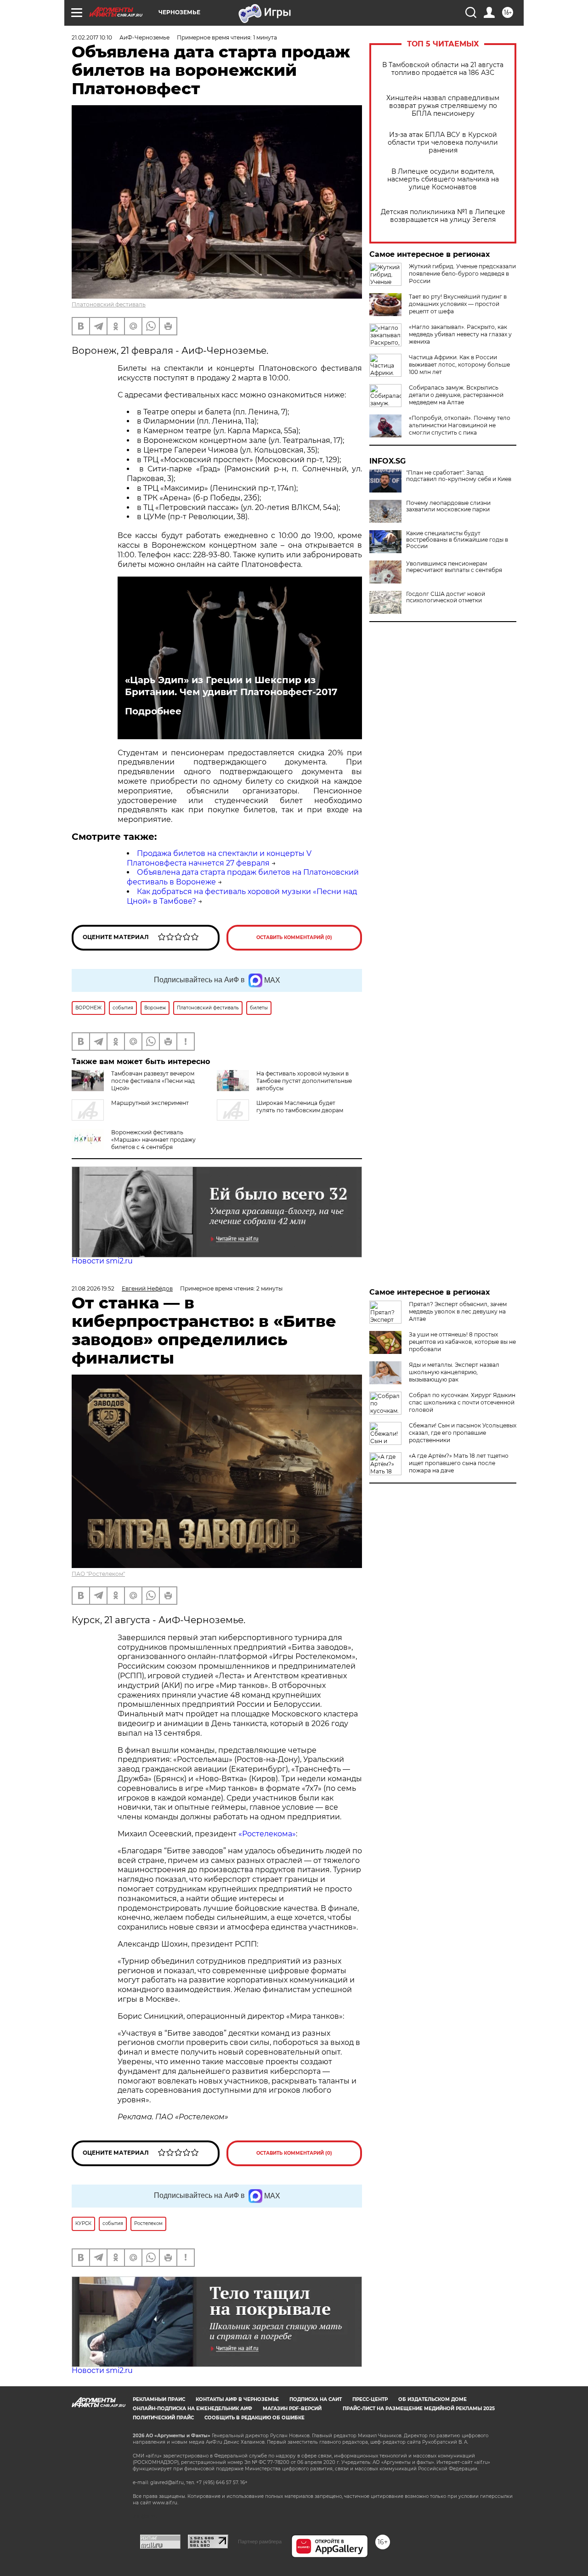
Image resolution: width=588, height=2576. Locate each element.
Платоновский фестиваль (109, 304)
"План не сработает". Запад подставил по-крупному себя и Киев (459, 476)
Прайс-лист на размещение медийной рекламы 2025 (419, 2409)
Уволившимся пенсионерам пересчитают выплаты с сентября (454, 567)
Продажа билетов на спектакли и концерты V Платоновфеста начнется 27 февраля (219, 858)
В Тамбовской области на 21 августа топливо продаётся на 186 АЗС (443, 69)
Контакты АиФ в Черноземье (237, 2399)
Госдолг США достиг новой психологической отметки (446, 597)
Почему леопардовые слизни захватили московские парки (448, 506)
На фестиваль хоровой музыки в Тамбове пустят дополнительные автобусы (304, 1081)
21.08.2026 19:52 (93, 1288)
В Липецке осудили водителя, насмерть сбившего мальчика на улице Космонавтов (443, 179)
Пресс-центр (370, 2399)
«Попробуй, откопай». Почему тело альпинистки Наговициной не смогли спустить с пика (460, 425)
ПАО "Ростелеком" (98, 1574)
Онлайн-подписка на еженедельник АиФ (192, 2409)
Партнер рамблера (260, 2542)
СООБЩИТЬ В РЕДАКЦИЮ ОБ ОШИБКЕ (254, 2418)
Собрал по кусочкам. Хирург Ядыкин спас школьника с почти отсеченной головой (462, 1402)
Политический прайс (163, 2418)
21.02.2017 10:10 (92, 37)
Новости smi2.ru (102, 1261)
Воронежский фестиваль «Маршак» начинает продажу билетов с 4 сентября (153, 1140)
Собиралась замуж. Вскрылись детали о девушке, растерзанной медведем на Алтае (456, 395)
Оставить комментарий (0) (294, 937)
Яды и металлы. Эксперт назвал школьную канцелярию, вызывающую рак (454, 1372)
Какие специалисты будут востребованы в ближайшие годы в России (457, 540)
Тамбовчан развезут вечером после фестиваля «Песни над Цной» (153, 1081)
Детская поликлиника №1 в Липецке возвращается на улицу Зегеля (443, 216)
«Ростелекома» (267, 1834)
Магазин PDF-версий (292, 2409)
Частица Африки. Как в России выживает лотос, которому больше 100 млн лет (459, 365)
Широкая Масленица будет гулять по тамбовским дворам (300, 1107)
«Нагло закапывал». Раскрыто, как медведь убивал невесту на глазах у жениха (460, 334)
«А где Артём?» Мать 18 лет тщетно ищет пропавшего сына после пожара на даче (459, 1463)
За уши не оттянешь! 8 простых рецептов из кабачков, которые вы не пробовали (462, 1342)
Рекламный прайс (159, 2399)
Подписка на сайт (316, 2399)
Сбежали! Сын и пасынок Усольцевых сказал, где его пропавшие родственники (463, 1433)
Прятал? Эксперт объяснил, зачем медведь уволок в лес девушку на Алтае (458, 1311)
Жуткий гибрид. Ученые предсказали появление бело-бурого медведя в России (462, 274)
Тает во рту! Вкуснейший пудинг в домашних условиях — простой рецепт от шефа (458, 304)
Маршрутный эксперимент (150, 1103)
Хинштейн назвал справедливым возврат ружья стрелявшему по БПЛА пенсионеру (443, 106)
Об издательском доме (433, 2399)
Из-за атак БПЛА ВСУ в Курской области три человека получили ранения (443, 143)
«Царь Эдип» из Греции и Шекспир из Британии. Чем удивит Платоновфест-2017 (231, 686)
